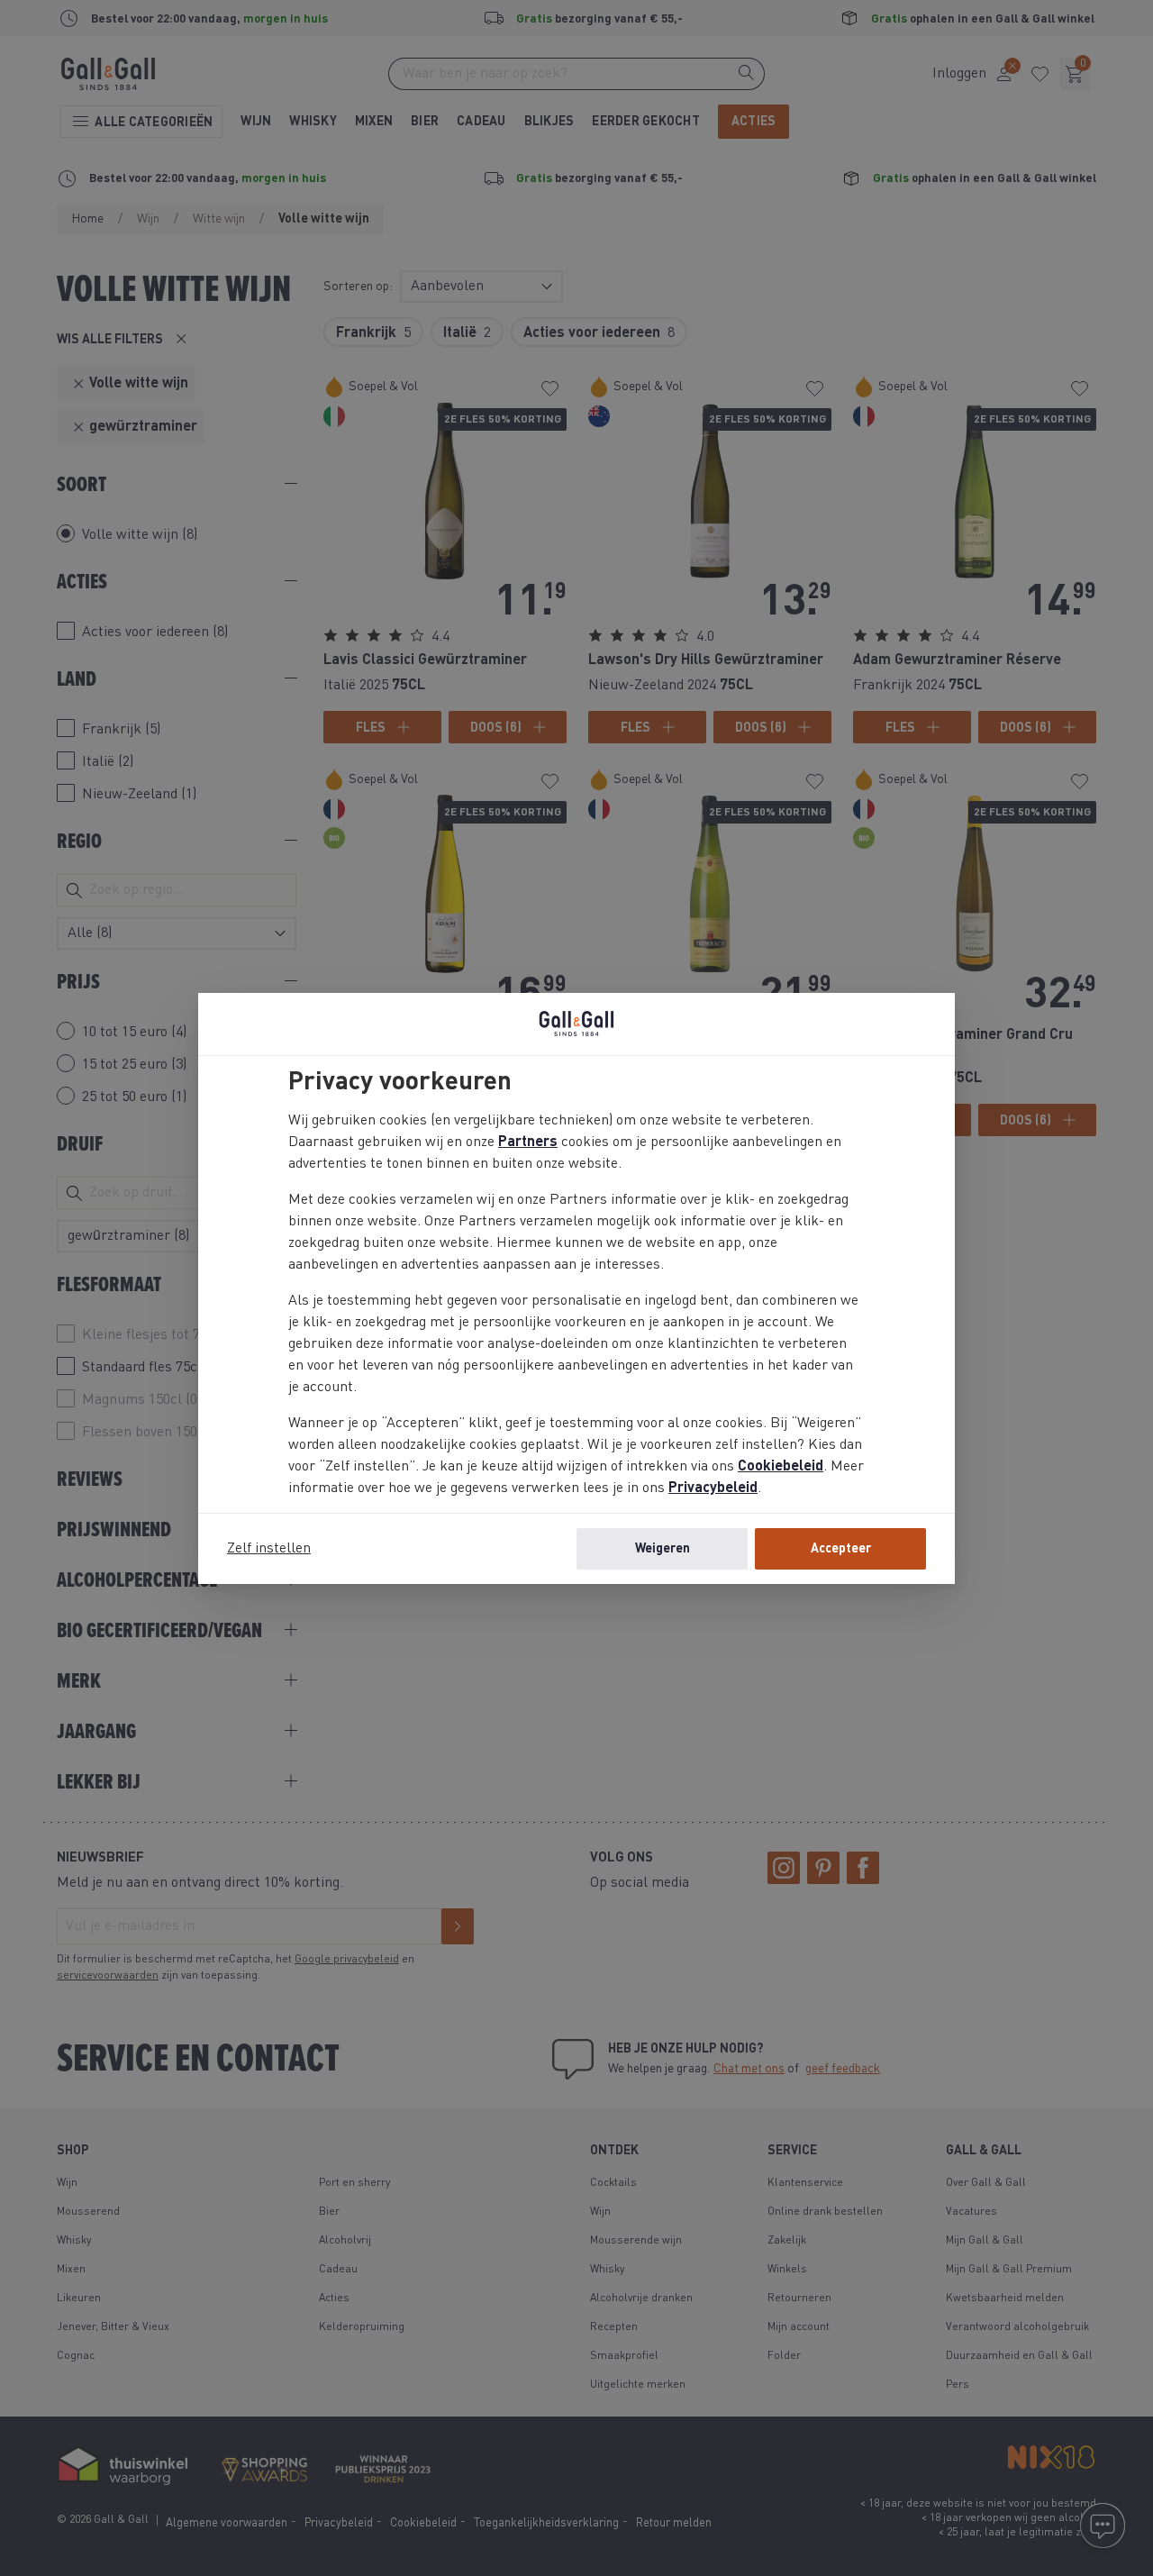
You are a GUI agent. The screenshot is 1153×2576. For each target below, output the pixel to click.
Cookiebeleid (781, 1467)
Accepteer (841, 1549)
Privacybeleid (713, 1488)
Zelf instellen (269, 1549)
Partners (528, 1142)
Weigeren (663, 1549)
